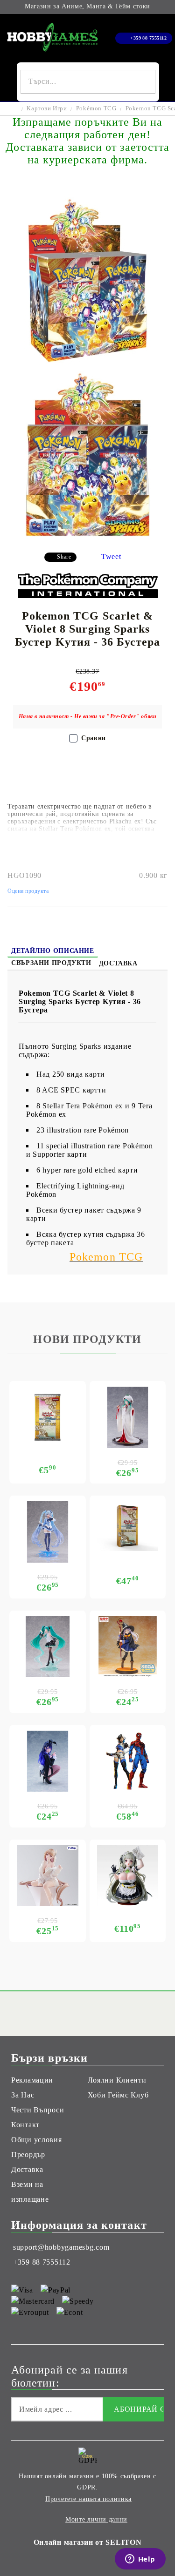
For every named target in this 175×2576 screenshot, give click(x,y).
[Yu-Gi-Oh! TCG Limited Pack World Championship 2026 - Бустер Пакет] (48, 1417)
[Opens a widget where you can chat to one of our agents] (140, 2560)
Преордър (28, 2155)
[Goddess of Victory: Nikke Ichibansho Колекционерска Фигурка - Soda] (128, 1876)
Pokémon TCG (96, 108)
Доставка (118, 963)
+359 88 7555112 (148, 38)
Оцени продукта (28, 891)
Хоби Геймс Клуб (118, 2095)
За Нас (23, 2095)
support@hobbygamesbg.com (61, 2247)
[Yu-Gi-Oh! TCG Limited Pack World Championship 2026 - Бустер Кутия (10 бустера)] (128, 1526)
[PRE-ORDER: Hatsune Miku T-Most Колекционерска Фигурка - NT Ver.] (48, 1647)
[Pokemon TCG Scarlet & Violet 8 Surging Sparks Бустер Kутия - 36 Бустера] (88, 364)
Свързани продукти (51, 963)
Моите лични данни (96, 2519)
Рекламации (32, 2080)
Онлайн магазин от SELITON (88, 2542)
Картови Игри (47, 108)
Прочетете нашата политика (88, 2499)
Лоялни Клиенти (117, 2080)
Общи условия (37, 2140)
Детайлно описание (53, 951)
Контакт (25, 2125)
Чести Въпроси (38, 2110)
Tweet (111, 556)
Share (64, 557)
